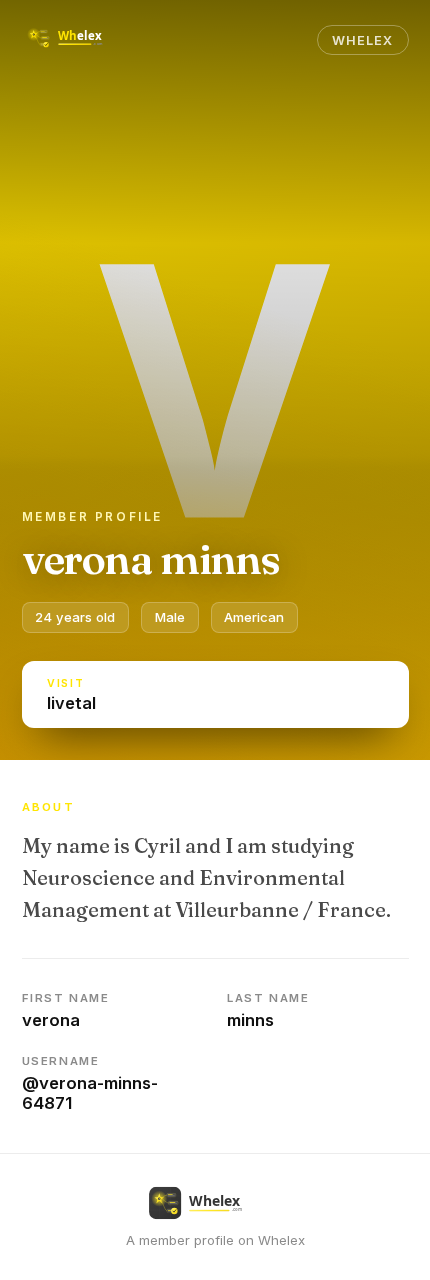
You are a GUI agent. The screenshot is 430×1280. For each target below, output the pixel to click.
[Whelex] (80, 40)
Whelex (362, 40)
